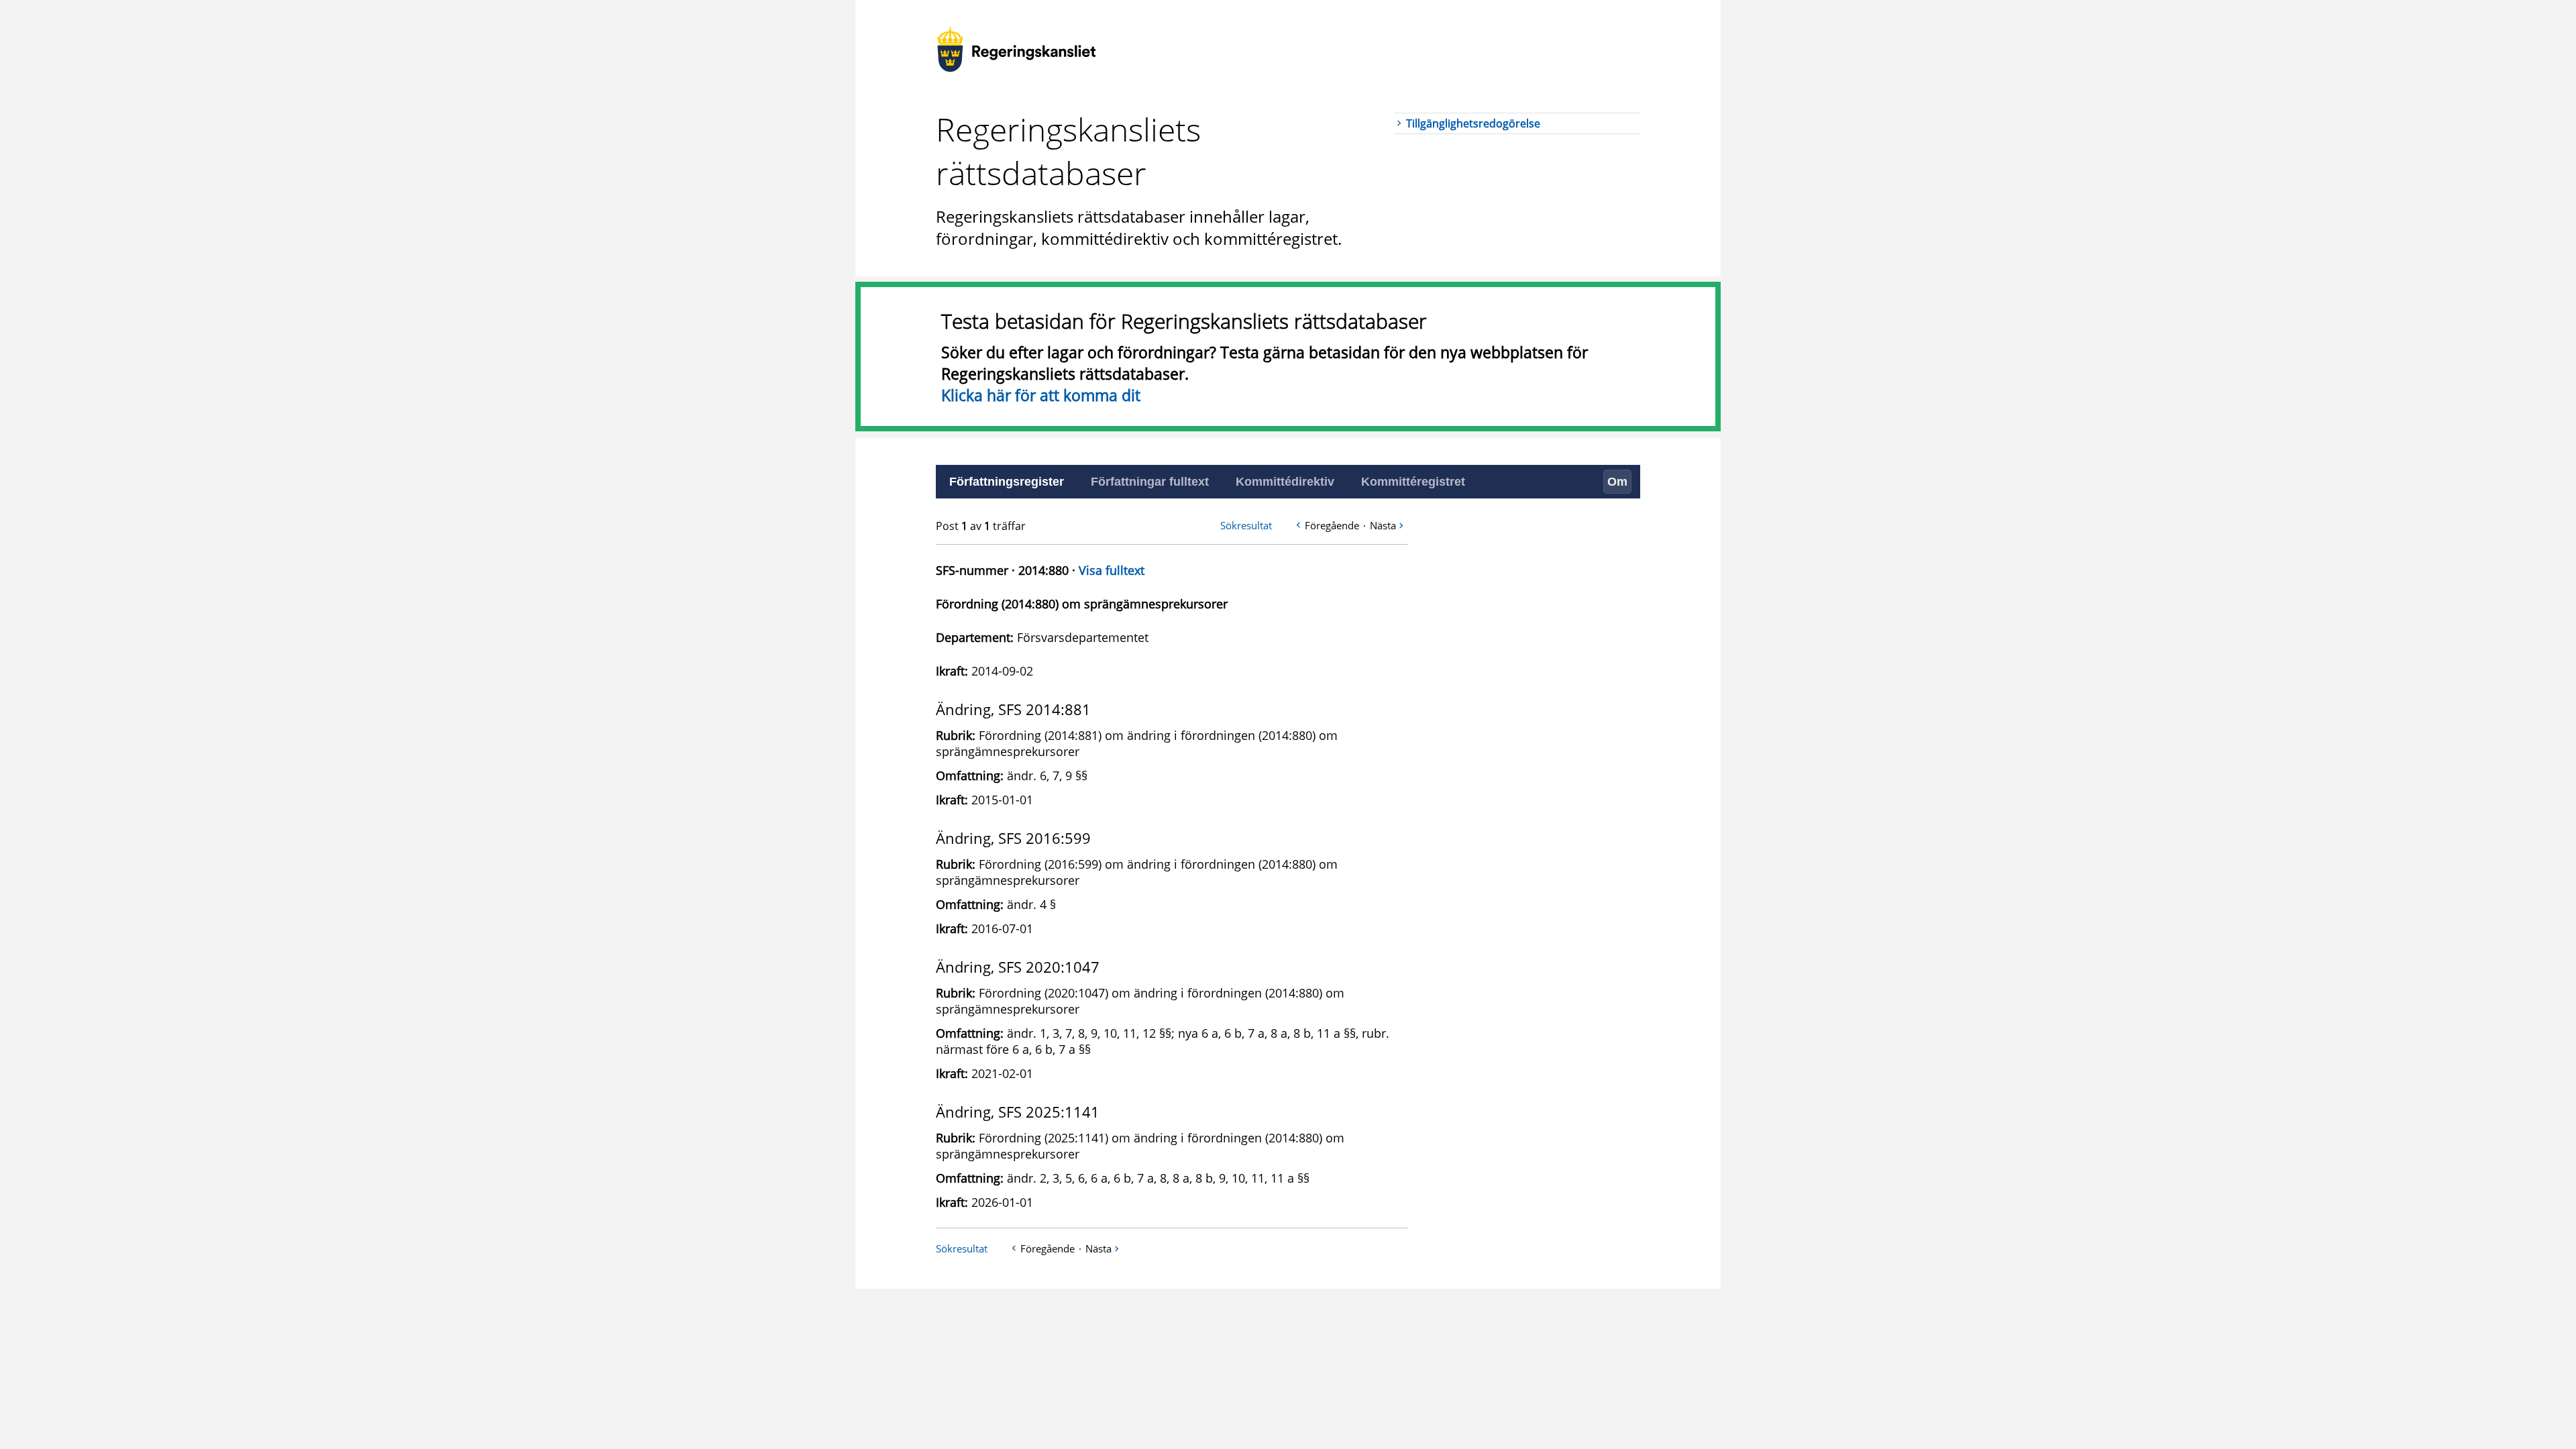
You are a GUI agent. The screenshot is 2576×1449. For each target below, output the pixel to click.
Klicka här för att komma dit (1041, 395)
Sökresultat (1246, 525)
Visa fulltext (1112, 570)
